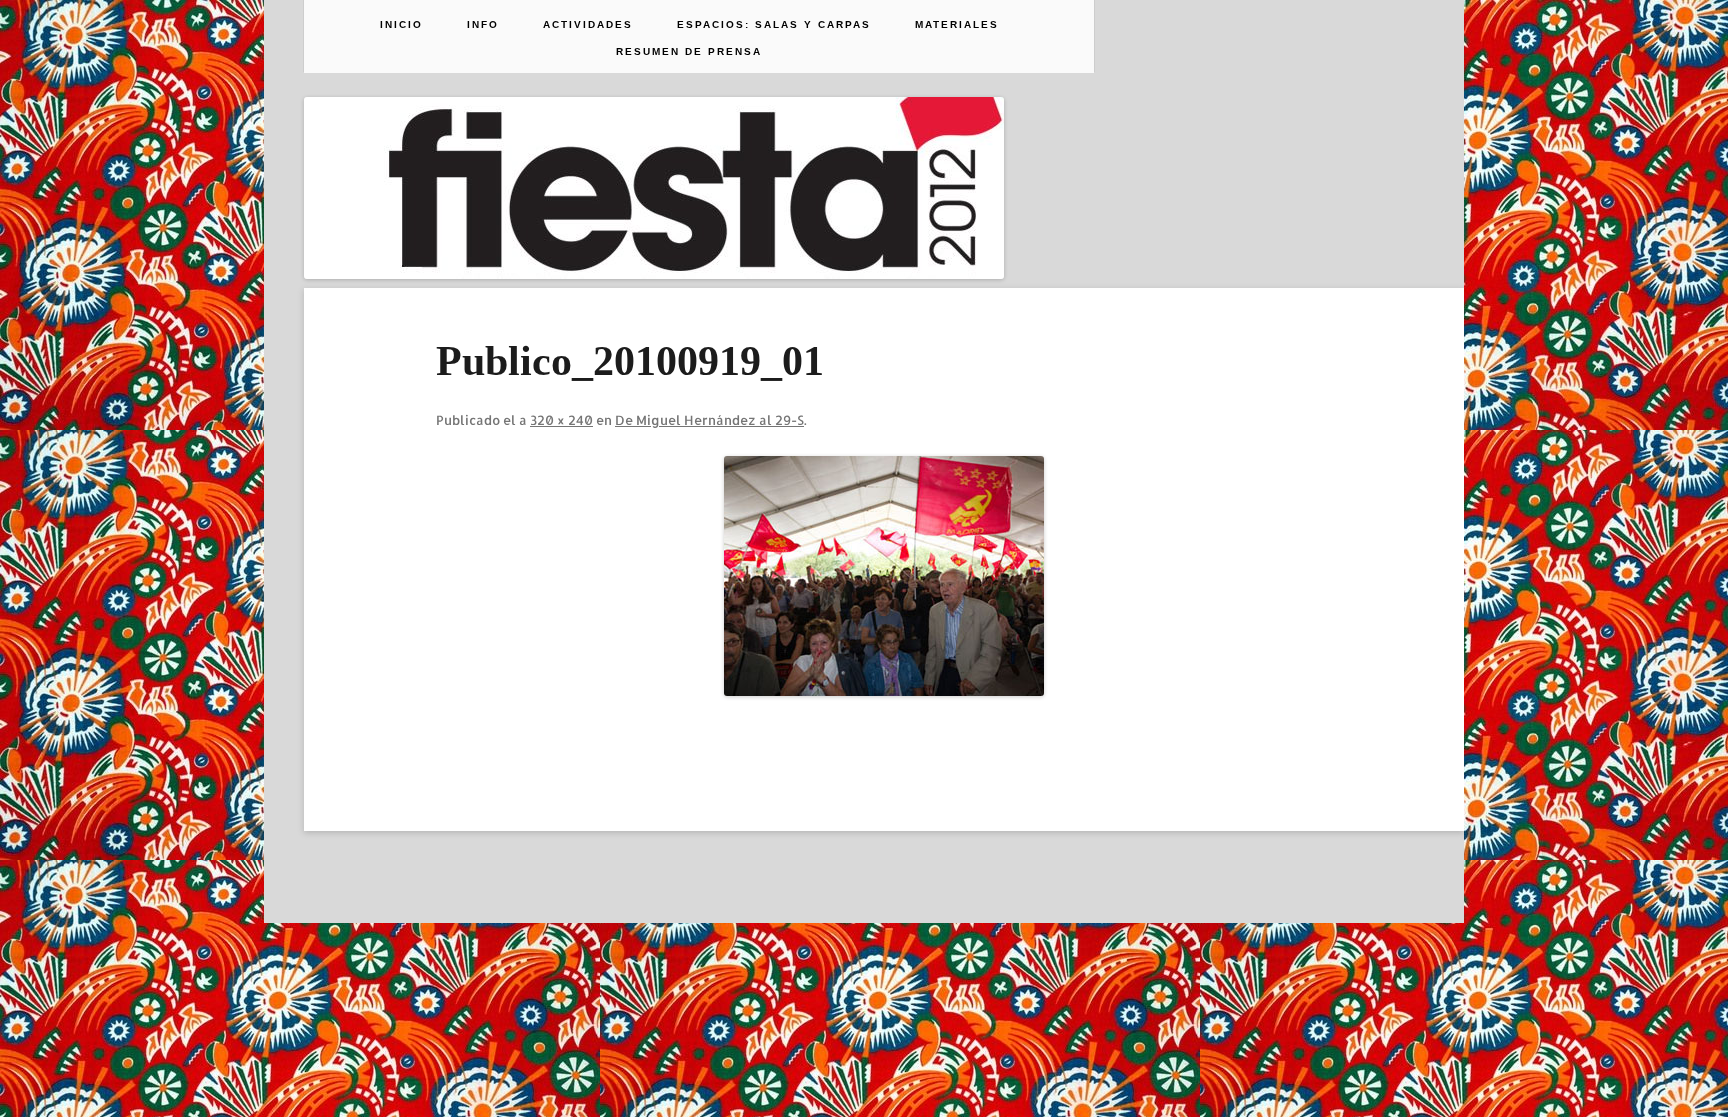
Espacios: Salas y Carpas (774, 25)
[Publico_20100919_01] (884, 576)
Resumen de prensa (689, 52)
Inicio (401, 25)
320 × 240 (561, 420)
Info (483, 25)
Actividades (588, 25)
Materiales (957, 25)
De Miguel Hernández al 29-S (709, 420)
